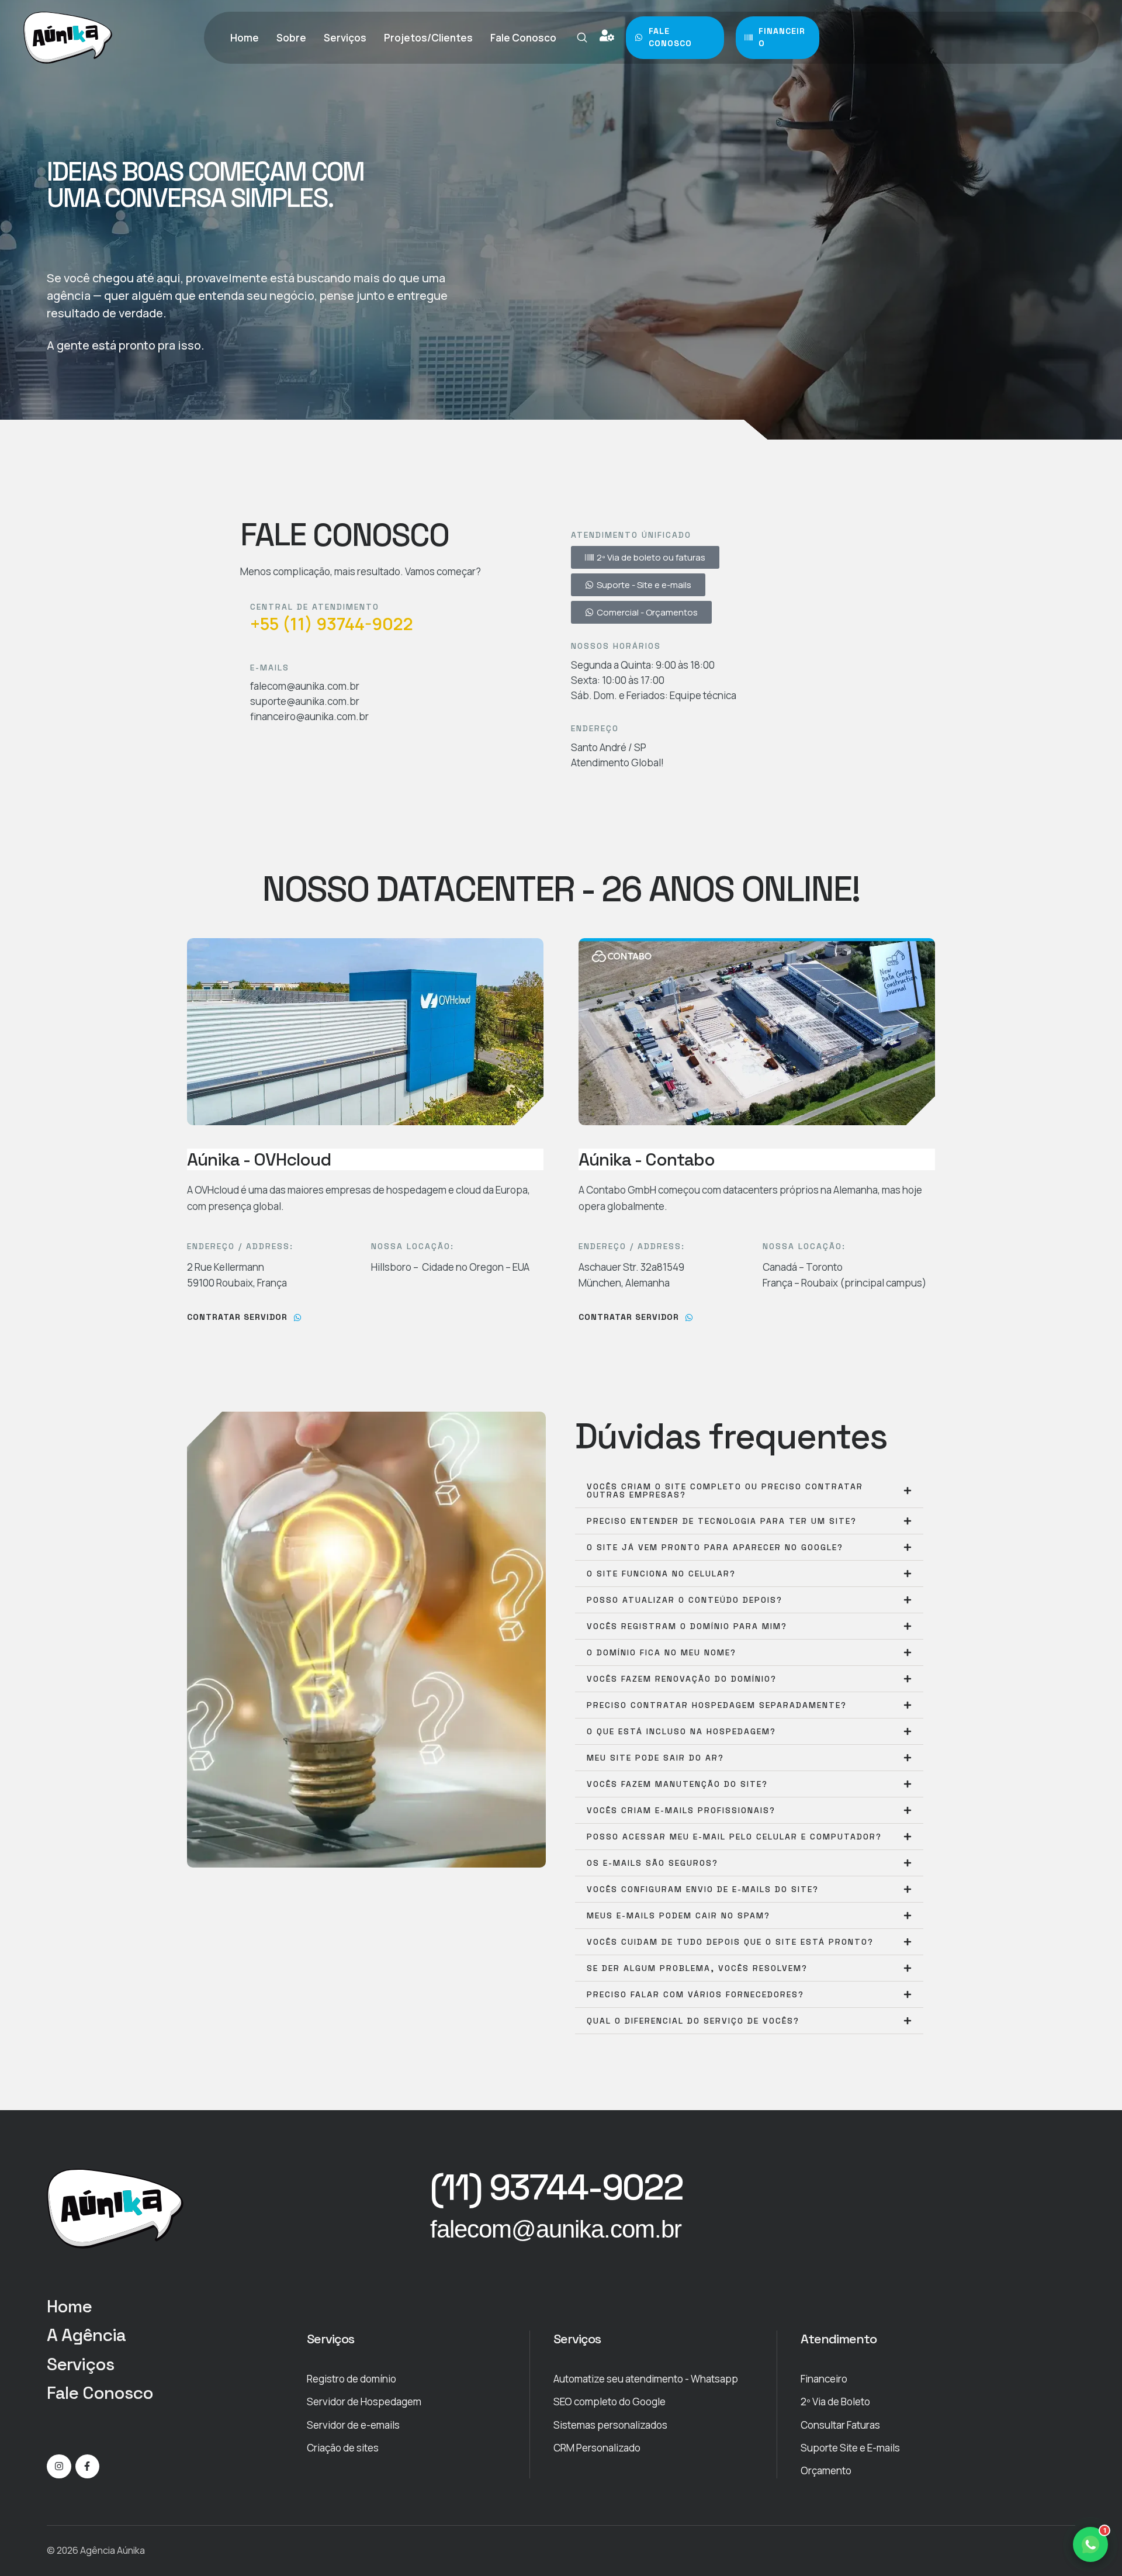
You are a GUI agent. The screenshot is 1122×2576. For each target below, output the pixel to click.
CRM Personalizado (597, 2448)
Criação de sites (343, 2448)
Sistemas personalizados (610, 2425)
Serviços (80, 2364)
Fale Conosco (100, 2393)
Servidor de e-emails (353, 2425)
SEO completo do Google (610, 2402)
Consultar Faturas (840, 2425)
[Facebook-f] (88, 2467)
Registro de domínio (352, 2379)
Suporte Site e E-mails (850, 2448)
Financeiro (824, 2379)
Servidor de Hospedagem (364, 2402)
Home (69, 2306)
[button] (582, 37)
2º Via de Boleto (835, 2402)
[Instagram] (59, 2467)
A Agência (86, 2335)
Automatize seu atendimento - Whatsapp (646, 2379)
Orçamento (826, 2470)
